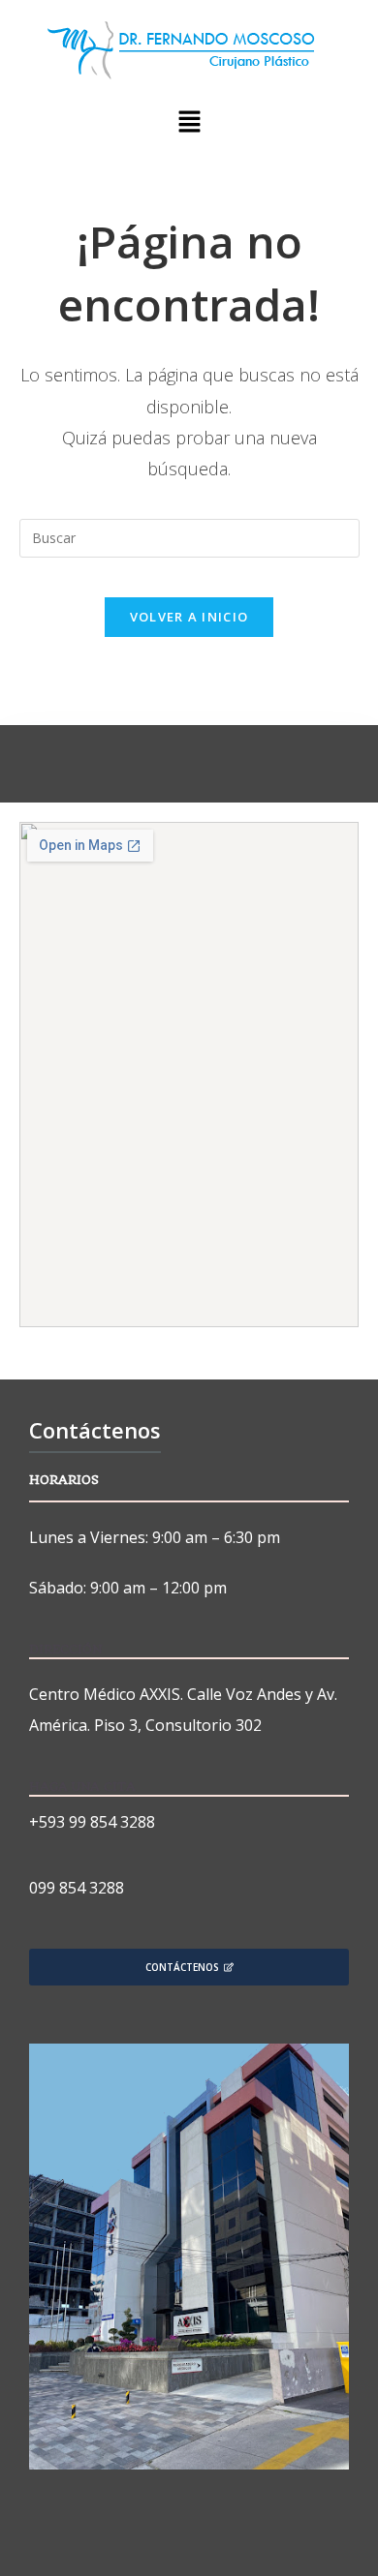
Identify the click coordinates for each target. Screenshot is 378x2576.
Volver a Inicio (189, 617)
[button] (189, 122)
